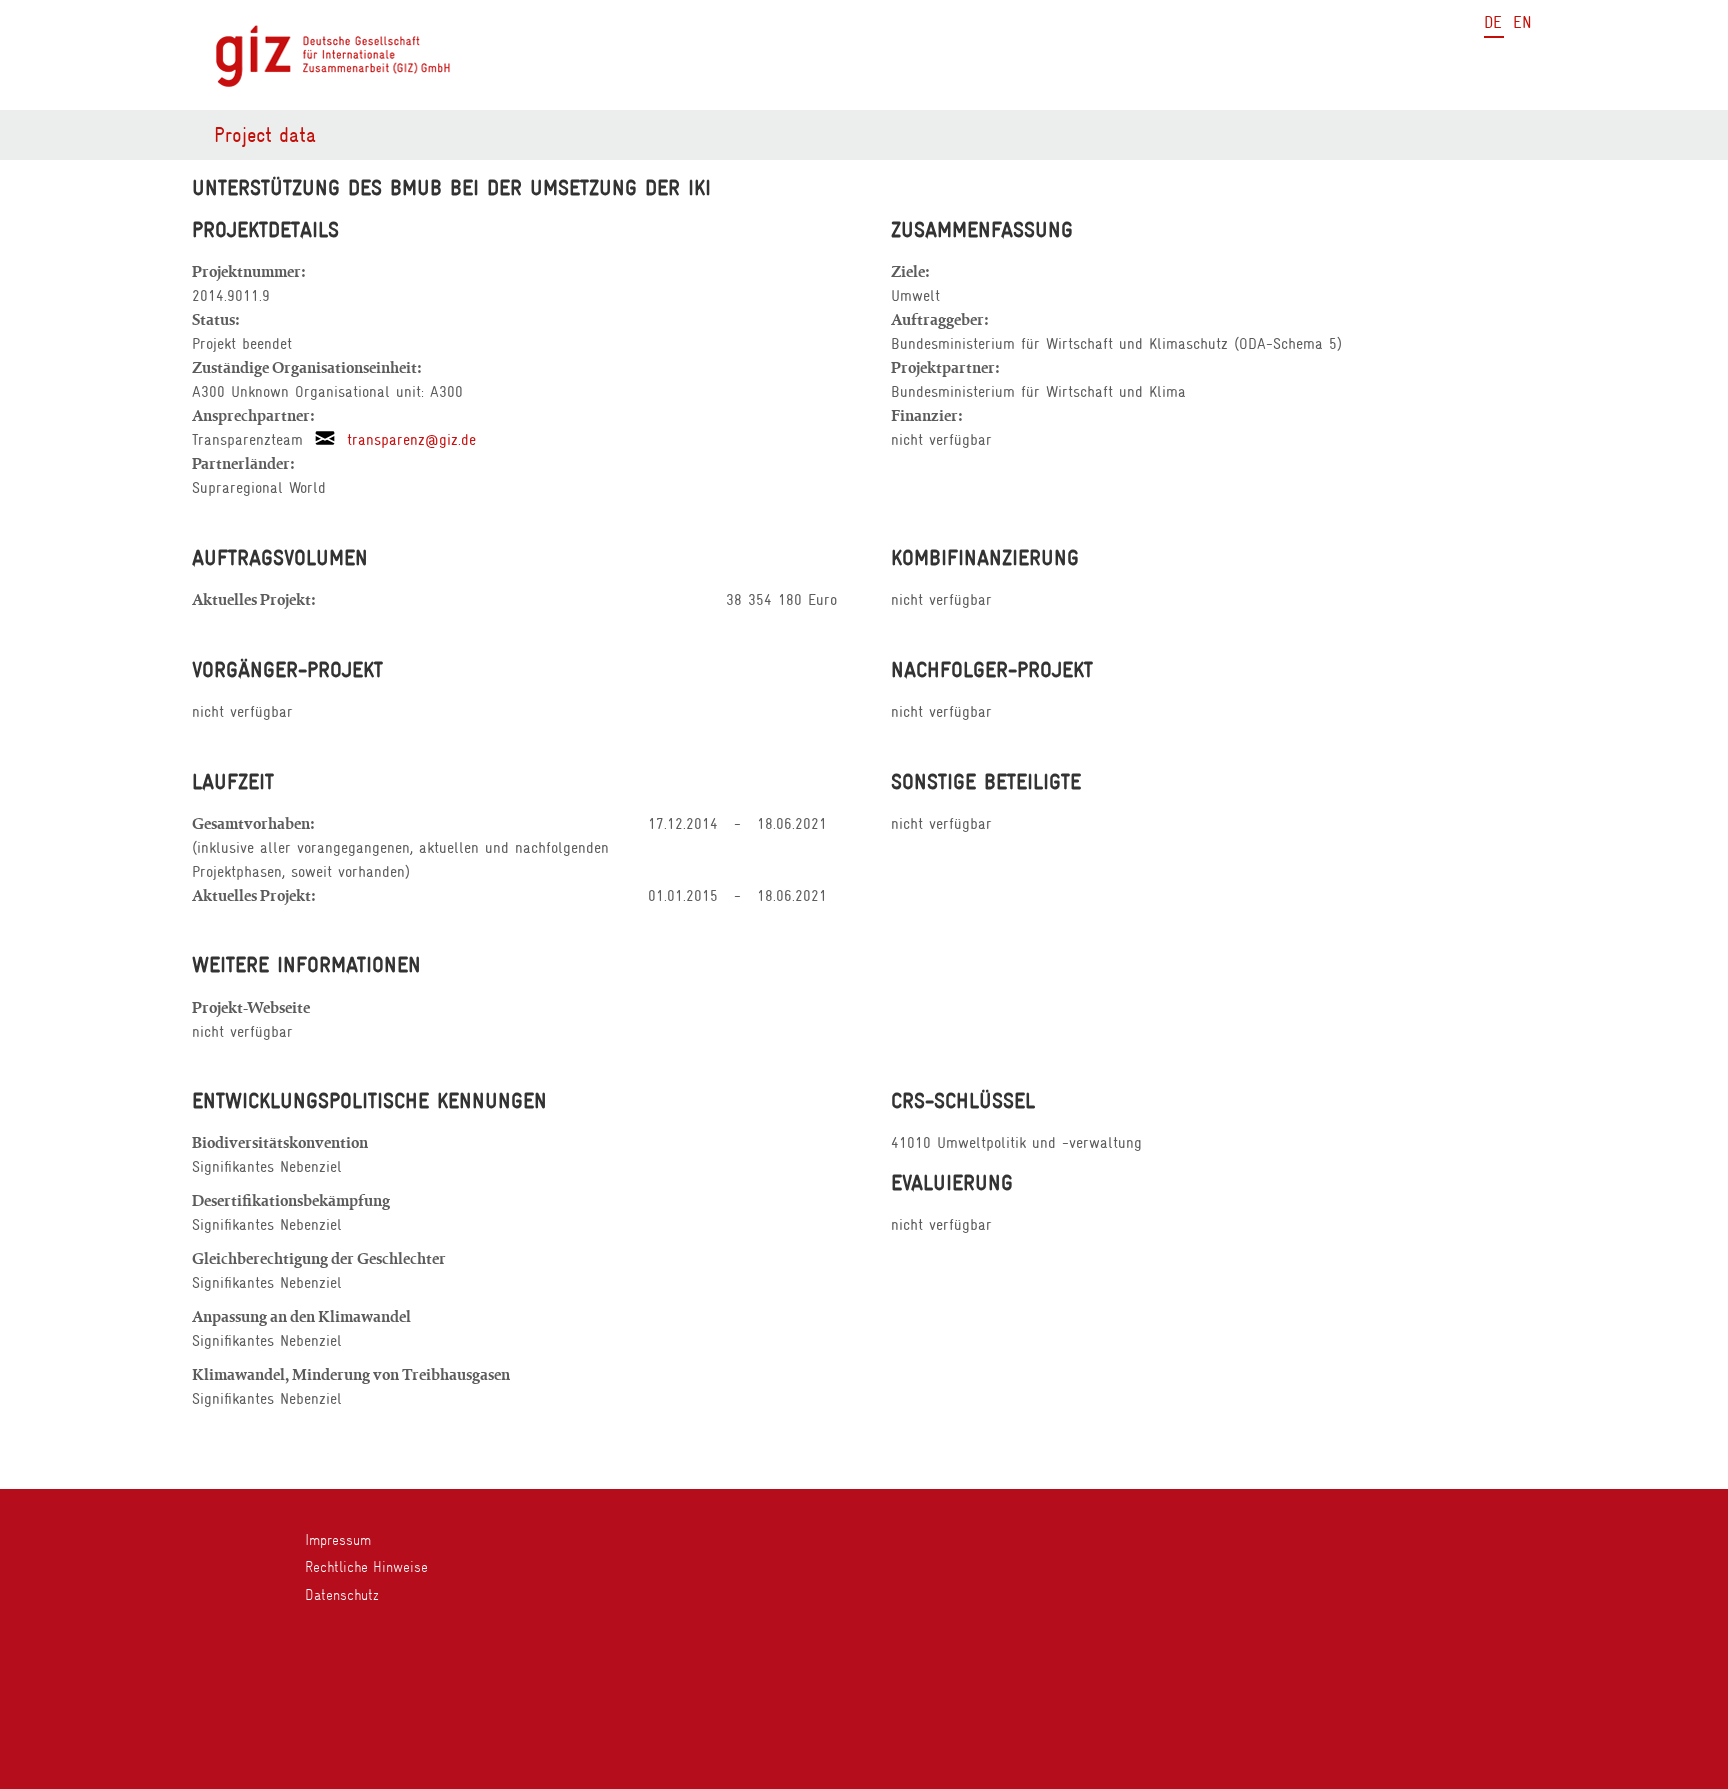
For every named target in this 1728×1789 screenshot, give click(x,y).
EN (1522, 22)
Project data (265, 135)
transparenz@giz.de (405, 440)
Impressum (338, 1540)
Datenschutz (342, 1595)
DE (1493, 22)
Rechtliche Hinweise (366, 1567)
